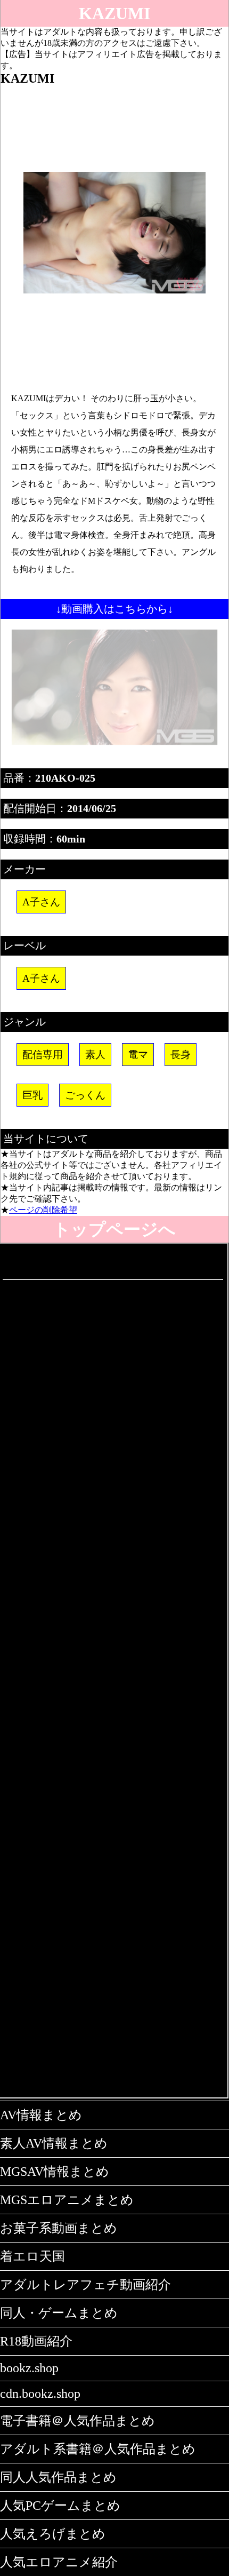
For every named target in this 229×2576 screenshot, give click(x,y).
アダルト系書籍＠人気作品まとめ (98, 2449)
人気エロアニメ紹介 (59, 2562)
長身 (181, 1055)
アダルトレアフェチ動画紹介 (85, 2285)
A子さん (41, 902)
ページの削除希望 (43, 1210)
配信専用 (43, 1055)
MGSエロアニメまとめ (67, 2200)
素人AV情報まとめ (54, 2143)
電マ (138, 1055)
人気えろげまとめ (53, 2534)
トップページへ (114, 1229)
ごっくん (85, 1095)
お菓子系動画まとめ (59, 2228)
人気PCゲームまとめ (60, 2506)
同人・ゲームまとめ (59, 2313)
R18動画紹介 (36, 2341)
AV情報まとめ (41, 2115)
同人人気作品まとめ (58, 2477)
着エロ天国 (32, 2256)
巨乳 (32, 1095)
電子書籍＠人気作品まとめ (77, 2421)
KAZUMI (114, 13)
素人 (95, 1055)
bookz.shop (29, 2368)
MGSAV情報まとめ (55, 2172)
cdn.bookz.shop (40, 2394)
